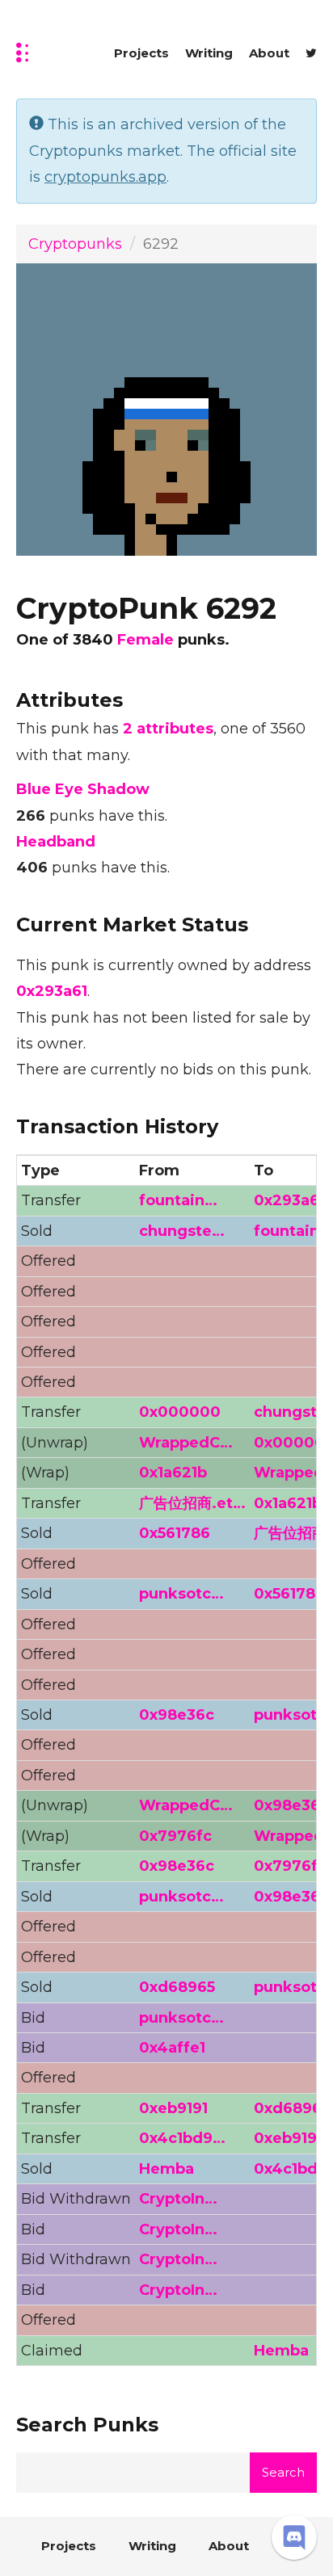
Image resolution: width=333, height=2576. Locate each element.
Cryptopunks (75, 244)
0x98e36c (177, 1715)
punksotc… (181, 1594)
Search (283, 2472)
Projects (141, 53)
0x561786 (175, 1533)
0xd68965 (177, 1987)
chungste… (182, 1231)
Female (145, 640)
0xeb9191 (173, 2108)
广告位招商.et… (192, 1503)
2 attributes (168, 729)
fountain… (178, 1200)
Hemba (166, 2169)
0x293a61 (52, 991)
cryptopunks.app (105, 177)
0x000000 (180, 1412)
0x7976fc (175, 1836)
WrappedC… (186, 1443)
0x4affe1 (172, 2048)
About (269, 53)
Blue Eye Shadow (83, 789)
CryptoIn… (178, 2199)
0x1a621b (173, 1473)
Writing (209, 53)
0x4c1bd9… (182, 2138)
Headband (56, 842)
